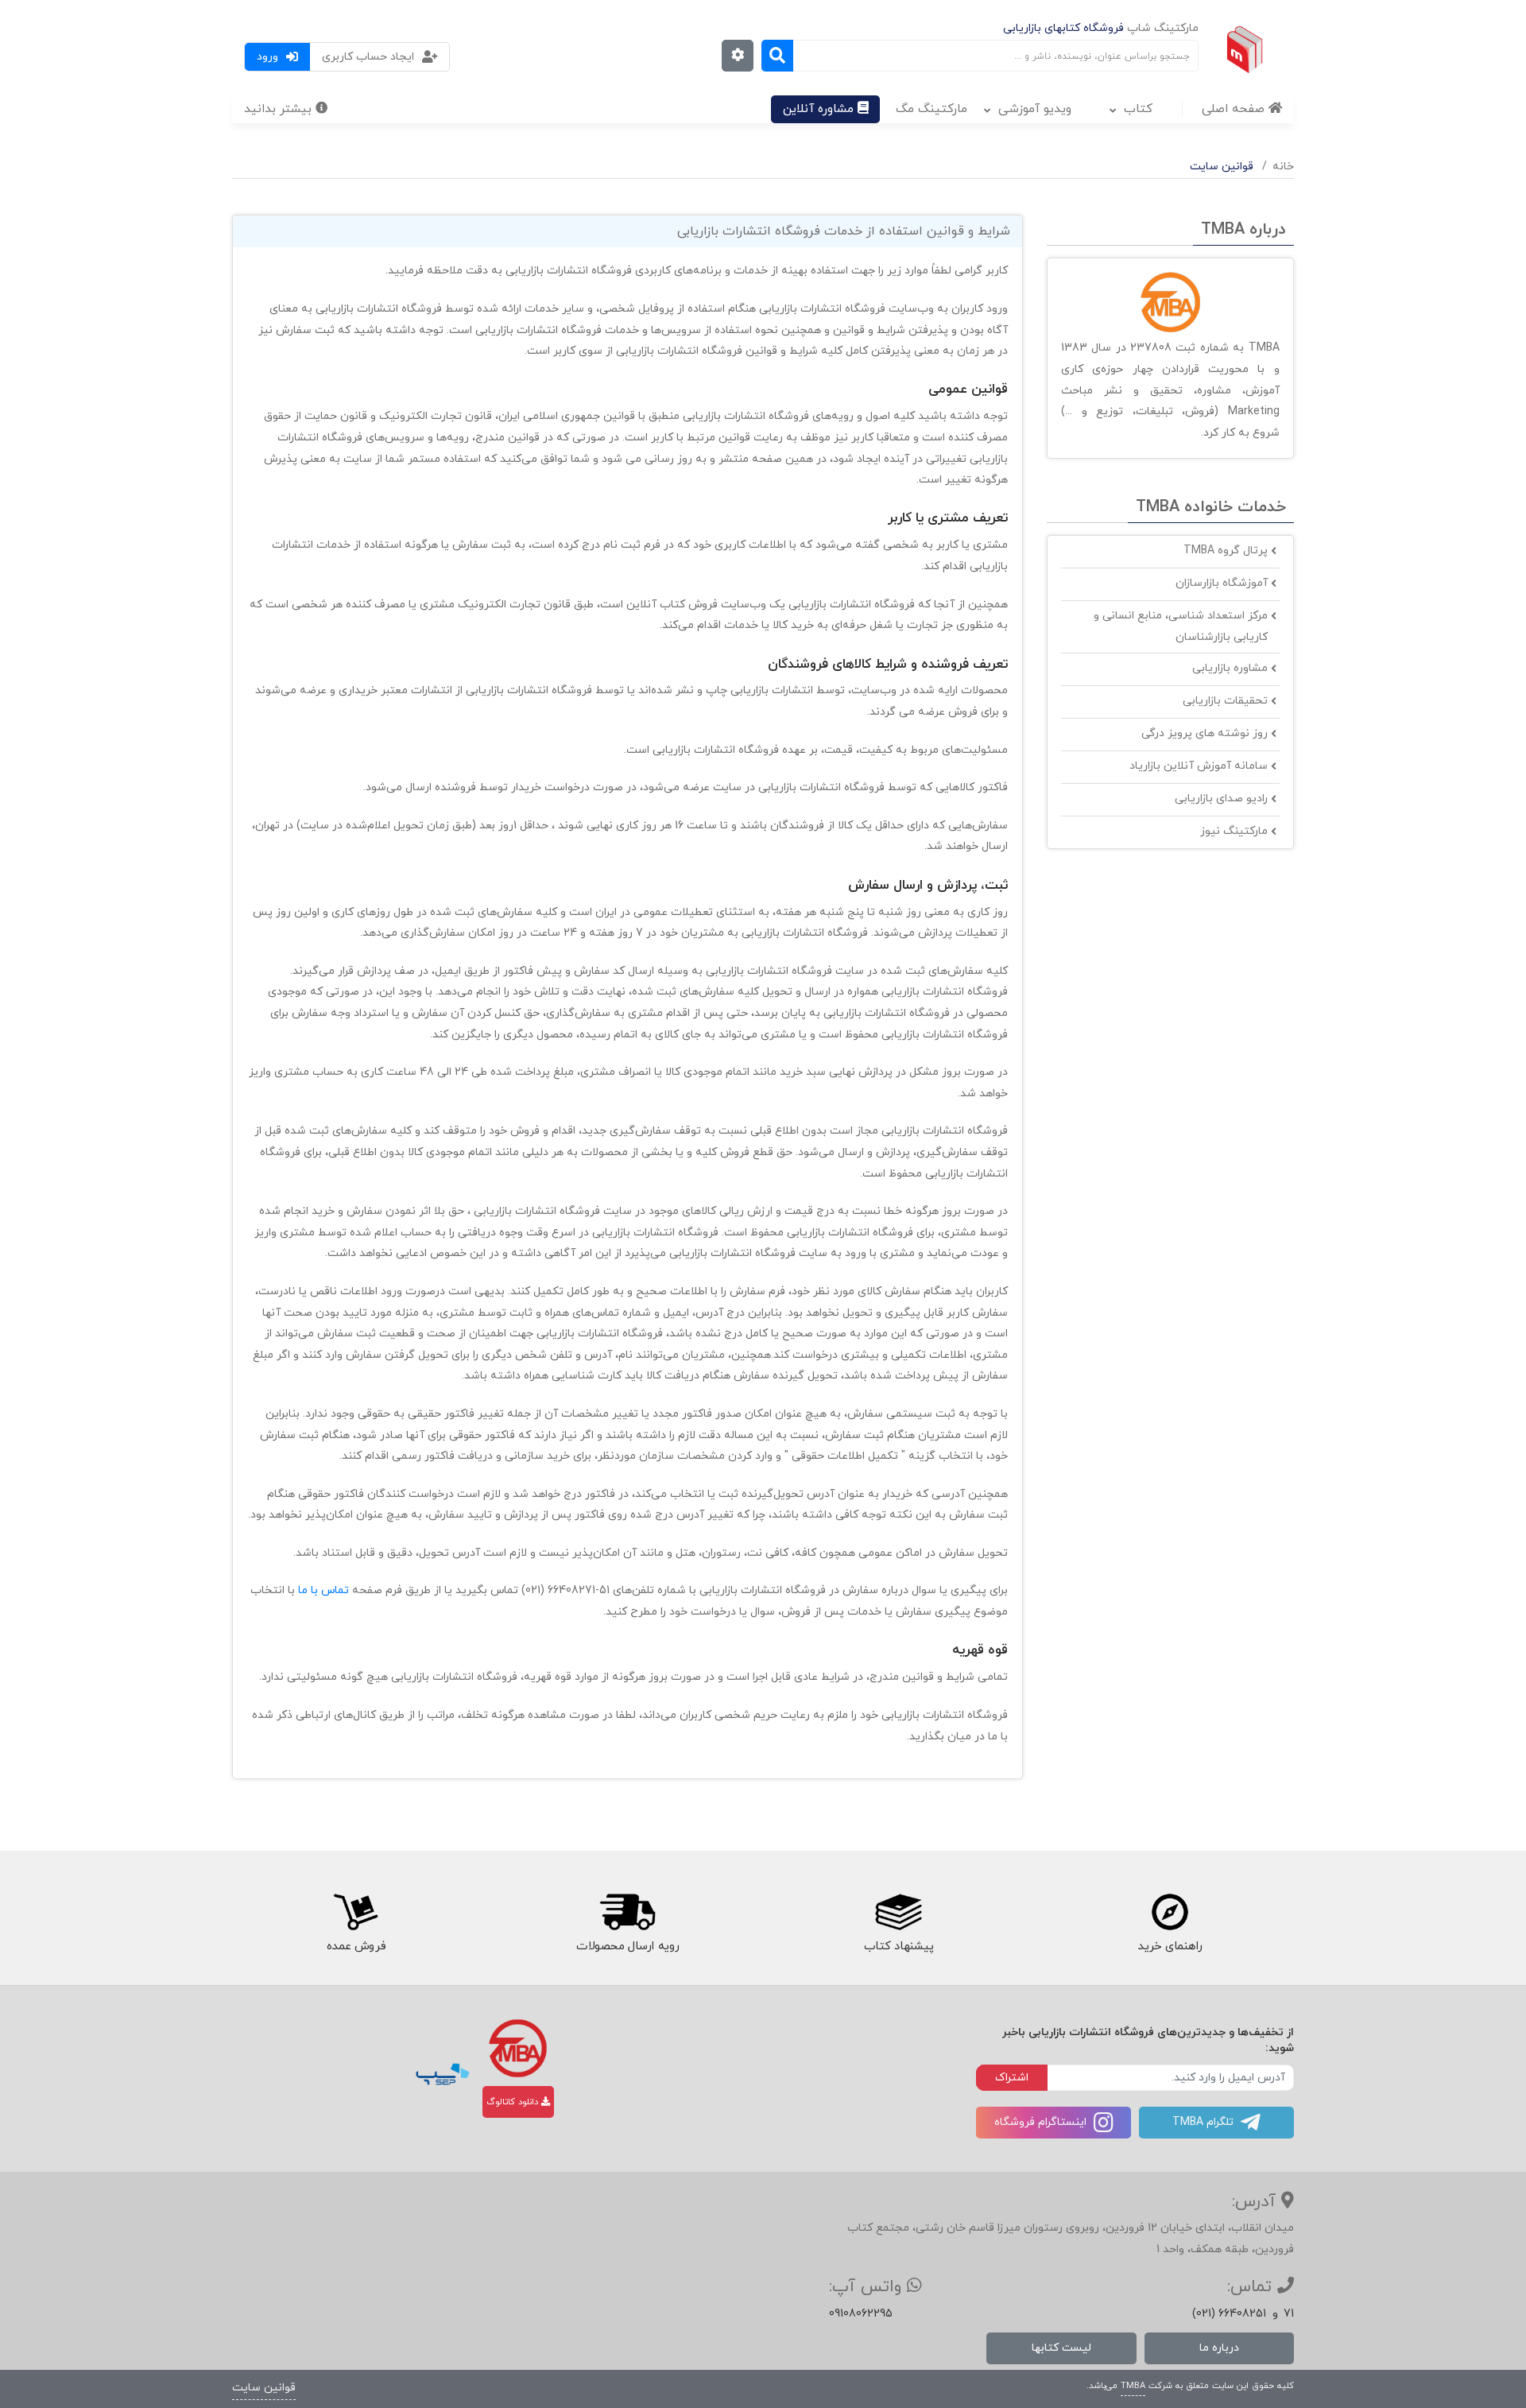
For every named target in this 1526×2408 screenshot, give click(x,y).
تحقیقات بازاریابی (1225, 701)
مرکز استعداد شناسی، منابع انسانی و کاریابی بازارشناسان (1181, 626)
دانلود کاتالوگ (514, 2102)
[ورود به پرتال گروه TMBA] (518, 2048)
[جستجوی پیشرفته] (738, 56)
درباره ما (1219, 2348)
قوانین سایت (264, 2388)
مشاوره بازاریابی (1230, 668)
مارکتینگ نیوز (1234, 831)
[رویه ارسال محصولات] (627, 1912)
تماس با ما (322, 1590)
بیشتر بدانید (280, 109)
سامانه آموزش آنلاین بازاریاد (1199, 766)
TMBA (1133, 2386)
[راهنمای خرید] (1171, 1912)
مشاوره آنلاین (820, 109)
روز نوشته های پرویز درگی (1205, 733)
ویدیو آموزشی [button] (1035, 109)
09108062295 (861, 2314)
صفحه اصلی (1235, 109)
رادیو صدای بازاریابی (1221, 799)
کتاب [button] (1138, 109)
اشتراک (1012, 2078)
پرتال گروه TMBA (1226, 551)
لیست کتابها (1061, 2348)
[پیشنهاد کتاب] (899, 1912)
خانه (1283, 167)
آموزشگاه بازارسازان (1222, 583)
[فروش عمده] (356, 1912)
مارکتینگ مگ (931, 109)
